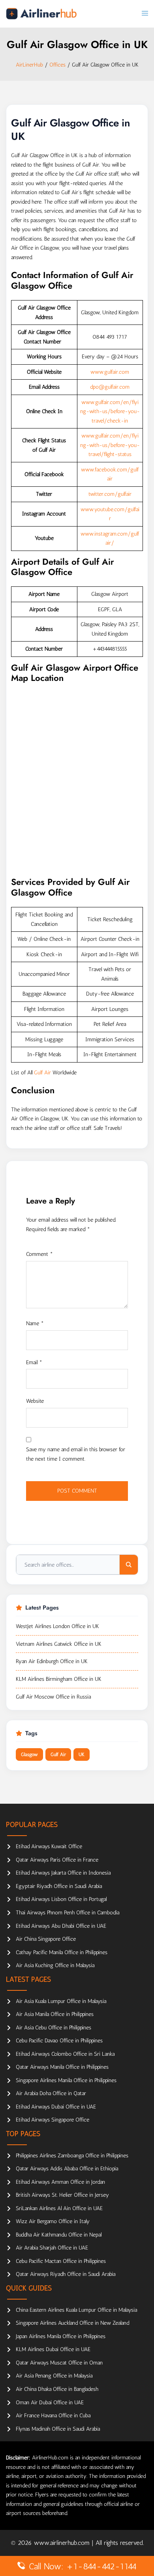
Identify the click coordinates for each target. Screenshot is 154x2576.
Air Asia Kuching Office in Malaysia (55, 1965)
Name (35, 1323)
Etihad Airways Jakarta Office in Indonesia (63, 1873)
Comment (39, 1254)
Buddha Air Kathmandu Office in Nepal (59, 2235)
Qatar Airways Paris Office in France (57, 1860)
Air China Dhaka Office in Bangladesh (57, 2389)
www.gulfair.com (110, 372)
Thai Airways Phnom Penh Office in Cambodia (68, 1913)
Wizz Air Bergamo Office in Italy (53, 2221)
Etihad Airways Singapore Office (53, 2120)
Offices (57, 65)
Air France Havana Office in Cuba (53, 2416)
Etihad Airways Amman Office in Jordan (60, 2182)
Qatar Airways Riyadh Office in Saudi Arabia (66, 2274)
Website (35, 1401)
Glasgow (29, 1754)
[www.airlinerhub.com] (41, 14)
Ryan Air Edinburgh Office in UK (52, 1661)
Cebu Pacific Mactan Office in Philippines (61, 2261)
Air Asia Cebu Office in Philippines (54, 2028)
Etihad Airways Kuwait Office (49, 1846)
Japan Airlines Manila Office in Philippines (61, 2336)
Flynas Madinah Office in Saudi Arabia (58, 2429)
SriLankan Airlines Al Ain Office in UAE (59, 2208)
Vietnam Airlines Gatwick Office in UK (59, 1644)
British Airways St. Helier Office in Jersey (62, 2195)
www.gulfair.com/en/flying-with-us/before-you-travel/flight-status (110, 445)
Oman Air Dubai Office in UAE (50, 2403)
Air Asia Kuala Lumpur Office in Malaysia (61, 2001)
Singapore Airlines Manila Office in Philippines (66, 2080)
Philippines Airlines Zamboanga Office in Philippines (72, 2156)
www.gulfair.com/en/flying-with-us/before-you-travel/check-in (110, 412)
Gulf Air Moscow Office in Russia (53, 1697)
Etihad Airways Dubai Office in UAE (56, 2107)
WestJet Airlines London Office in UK (57, 1626)
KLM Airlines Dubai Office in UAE (53, 2349)
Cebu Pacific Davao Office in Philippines (59, 2041)
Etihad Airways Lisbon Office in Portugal (61, 1899)
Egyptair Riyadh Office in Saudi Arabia (59, 1886)
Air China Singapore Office (46, 1939)
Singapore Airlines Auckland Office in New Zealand (72, 2323)
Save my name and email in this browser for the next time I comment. (76, 1454)
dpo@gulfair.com (110, 387)
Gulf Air (42, 1073)
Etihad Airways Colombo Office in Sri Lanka (65, 2054)
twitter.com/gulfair (110, 494)
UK (82, 1754)
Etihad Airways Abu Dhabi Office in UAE (61, 1926)
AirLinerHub (29, 65)
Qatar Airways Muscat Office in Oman (59, 2363)
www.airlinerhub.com (63, 2543)
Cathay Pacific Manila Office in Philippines (62, 1952)
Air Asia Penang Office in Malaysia (54, 2376)
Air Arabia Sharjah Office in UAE (52, 2248)
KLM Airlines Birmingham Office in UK (59, 1679)
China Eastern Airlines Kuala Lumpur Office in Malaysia (76, 2310)
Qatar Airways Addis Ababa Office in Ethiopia (67, 2169)
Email (34, 1362)
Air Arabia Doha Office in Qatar (51, 2093)
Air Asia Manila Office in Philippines (55, 2014)
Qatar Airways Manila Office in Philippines (62, 2067)
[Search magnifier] (129, 1565)
